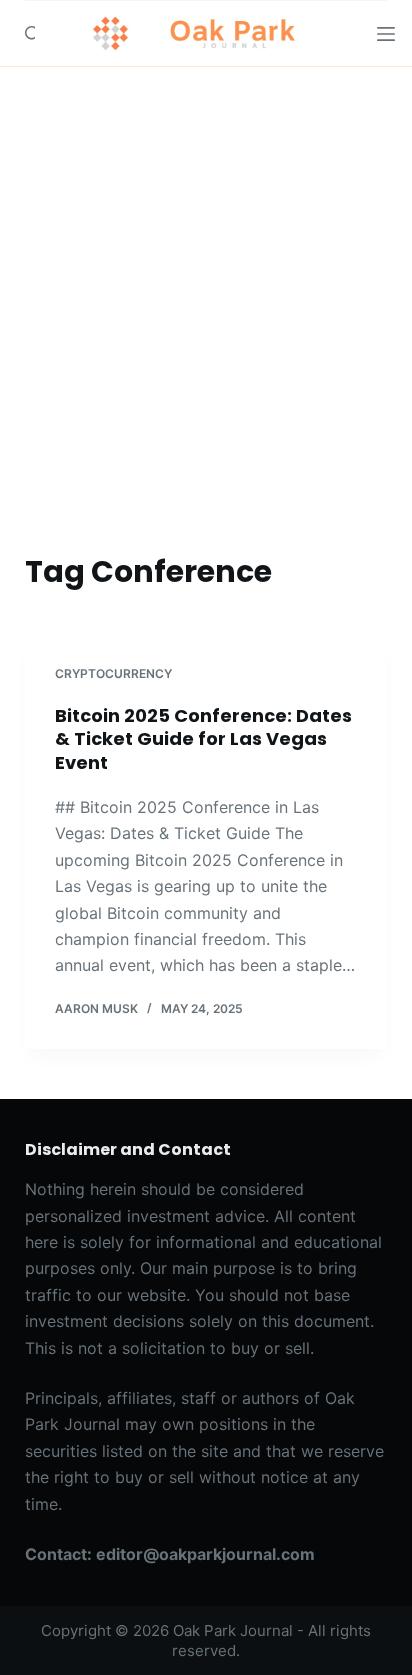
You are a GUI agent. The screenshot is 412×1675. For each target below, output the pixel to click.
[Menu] (386, 34)
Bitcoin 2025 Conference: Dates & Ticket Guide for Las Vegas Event (203, 739)
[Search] (32, 33)
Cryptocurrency (113, 673)
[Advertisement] (206, 283)
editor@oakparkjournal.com (205, 1554)
